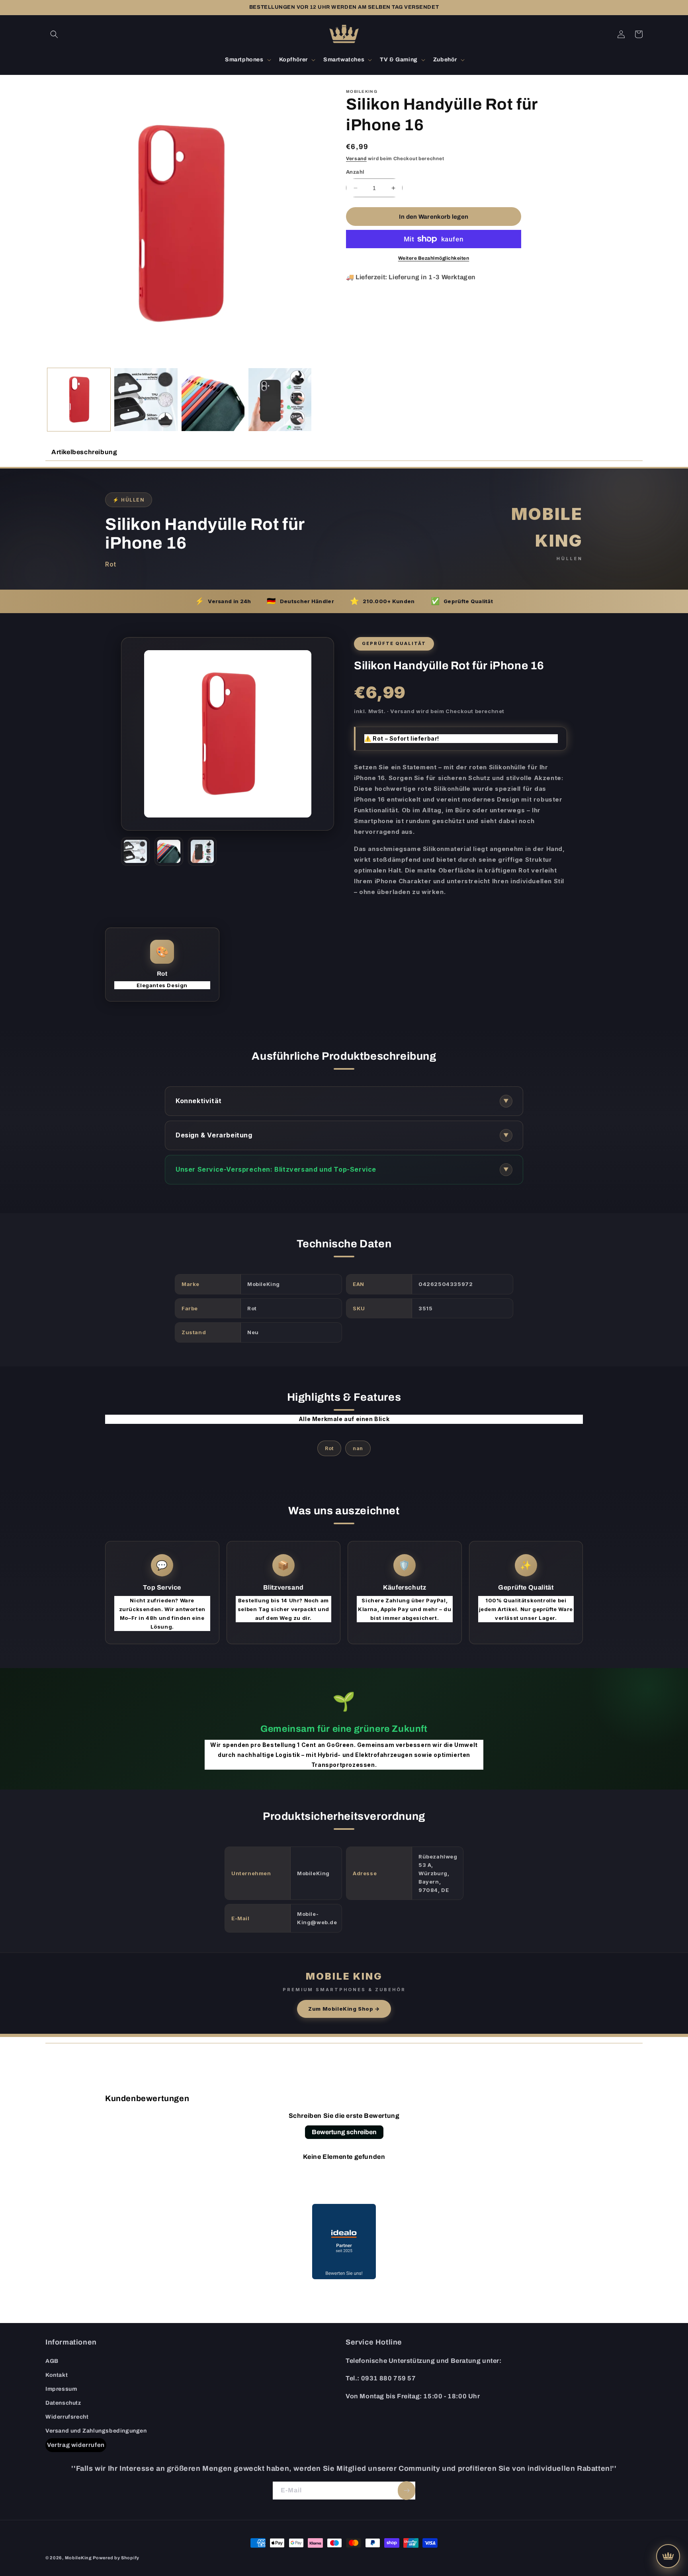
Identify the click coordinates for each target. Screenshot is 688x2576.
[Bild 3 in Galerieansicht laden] (213, 400)
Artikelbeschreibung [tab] (84, 452)
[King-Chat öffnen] (668, 2556)
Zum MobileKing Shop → (344, 2009)
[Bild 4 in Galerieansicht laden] (280, 400)
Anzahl (355, 172)
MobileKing (78, 2558)
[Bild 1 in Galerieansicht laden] (79, 400)
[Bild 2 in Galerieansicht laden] (146, 400)
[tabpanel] (344, 1252)
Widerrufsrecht (67, 2417)
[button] (54, 34)
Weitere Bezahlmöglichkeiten (434, 258)
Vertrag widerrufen (76, 2445)
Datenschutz (63, 2403)
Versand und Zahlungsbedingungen (96, 2431)
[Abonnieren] (407, 2491)
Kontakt (57, 2375)
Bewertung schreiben (344, 2132)
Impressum (61, 2389)
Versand (356, 159)
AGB (52, 2361)
